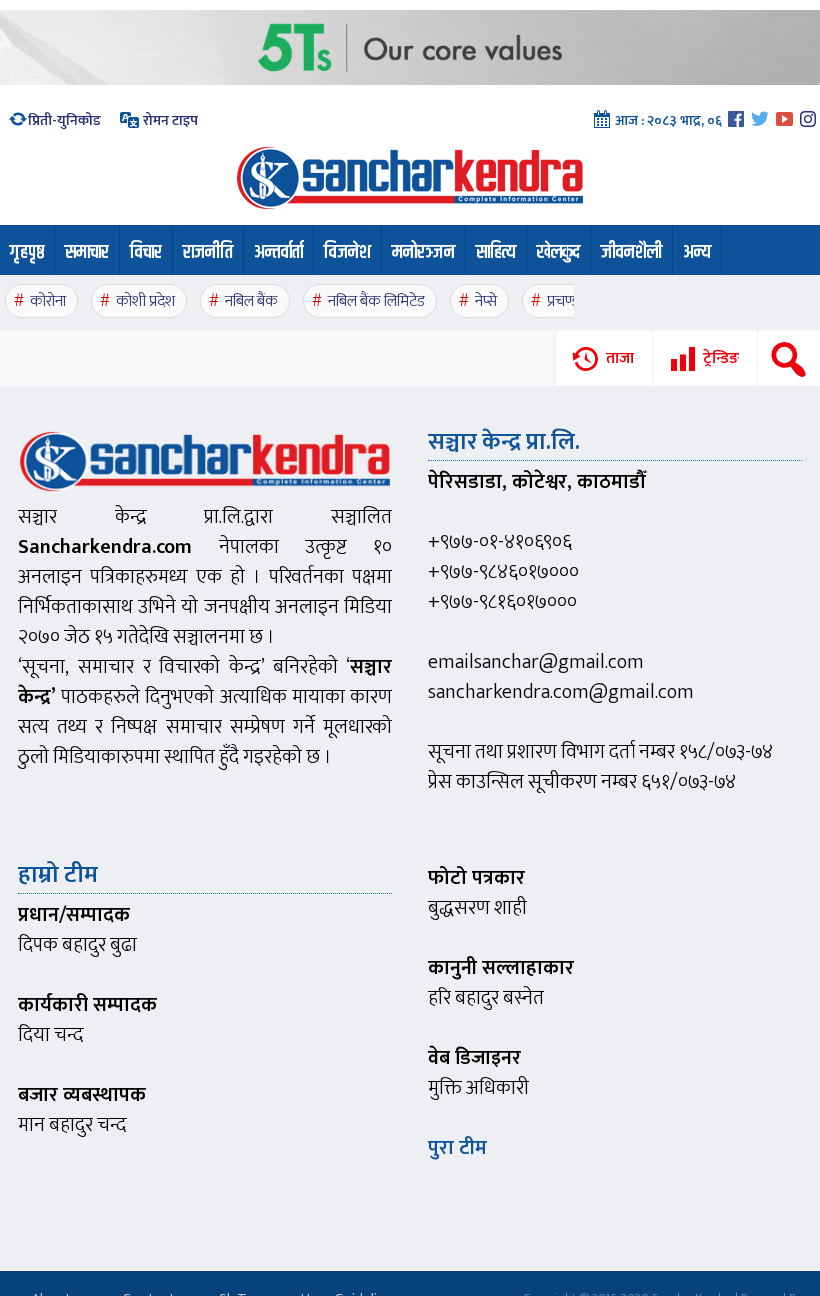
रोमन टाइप (169, 120)
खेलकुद (558, 252)
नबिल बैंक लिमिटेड (376, 301)
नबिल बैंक (251, 301)
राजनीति (208, 252)
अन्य (697, 252)
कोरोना (48, 301)
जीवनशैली (631, 252)
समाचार (87, 252)
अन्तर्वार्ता (278, 252)
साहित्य (496, 252)
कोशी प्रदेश (145, 301)
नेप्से (486, 301)
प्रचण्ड (563, 301)
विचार (146, 252)
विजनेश (347, 252)
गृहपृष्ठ (27, 252)
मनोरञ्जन (423, 252)
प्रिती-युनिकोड (64, 120)
